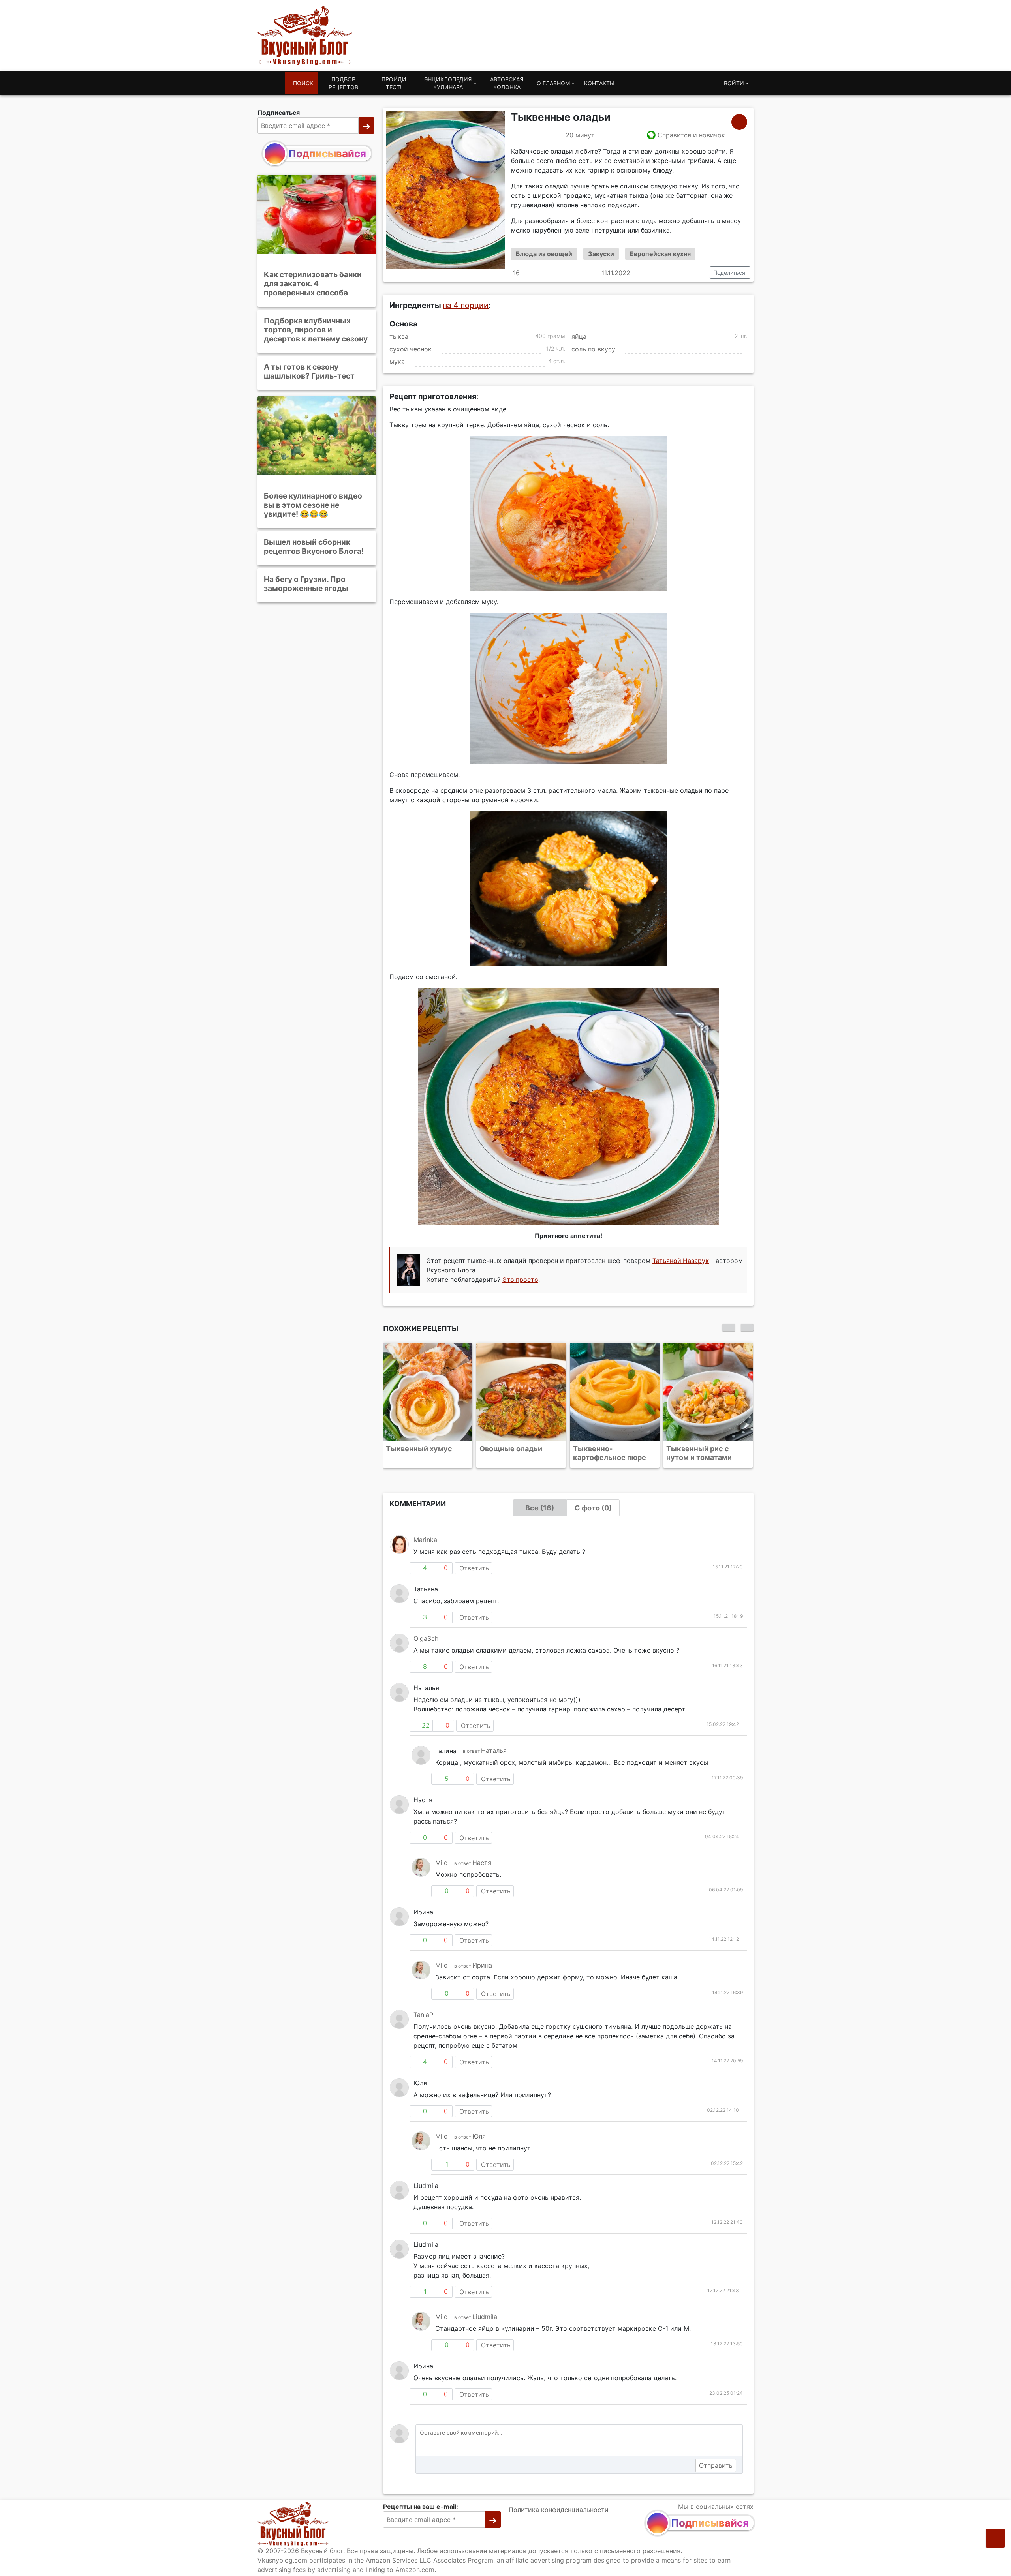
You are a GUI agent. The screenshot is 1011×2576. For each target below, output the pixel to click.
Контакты (599, 83)
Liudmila (485, 2317)
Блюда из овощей (544, 254)
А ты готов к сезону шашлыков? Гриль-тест (309, 371)
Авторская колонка (507, 83)
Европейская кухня (660, 254)
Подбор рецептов (343, 83)
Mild (442, 1863)
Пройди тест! (394, 83)
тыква (399, 336)
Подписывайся (327, 153)
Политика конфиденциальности (559, 2510)
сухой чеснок (411, 349)
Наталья (494, 1750)
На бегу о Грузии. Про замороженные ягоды (306, 584)
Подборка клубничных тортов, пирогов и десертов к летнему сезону (316, 330)
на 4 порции (466, 305)
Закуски (601, 254)
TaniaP (423, 2015)
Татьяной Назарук (681, 1261)
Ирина (482, 1965)
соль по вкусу (593, 349)
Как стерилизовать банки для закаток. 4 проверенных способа (313, 283)
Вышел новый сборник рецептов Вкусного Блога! (314, 547)
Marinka (425, 1540)
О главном (553, 83)
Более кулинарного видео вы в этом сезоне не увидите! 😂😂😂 (313, 505)
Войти (734, 83)
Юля (479, 2136)
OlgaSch (426, 1638)
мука (397, 362)
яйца (579, 336)
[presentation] (728, 1328)
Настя (482, 1863)
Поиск (303, 83)
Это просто (520, 1280)
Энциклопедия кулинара (448, 83)
